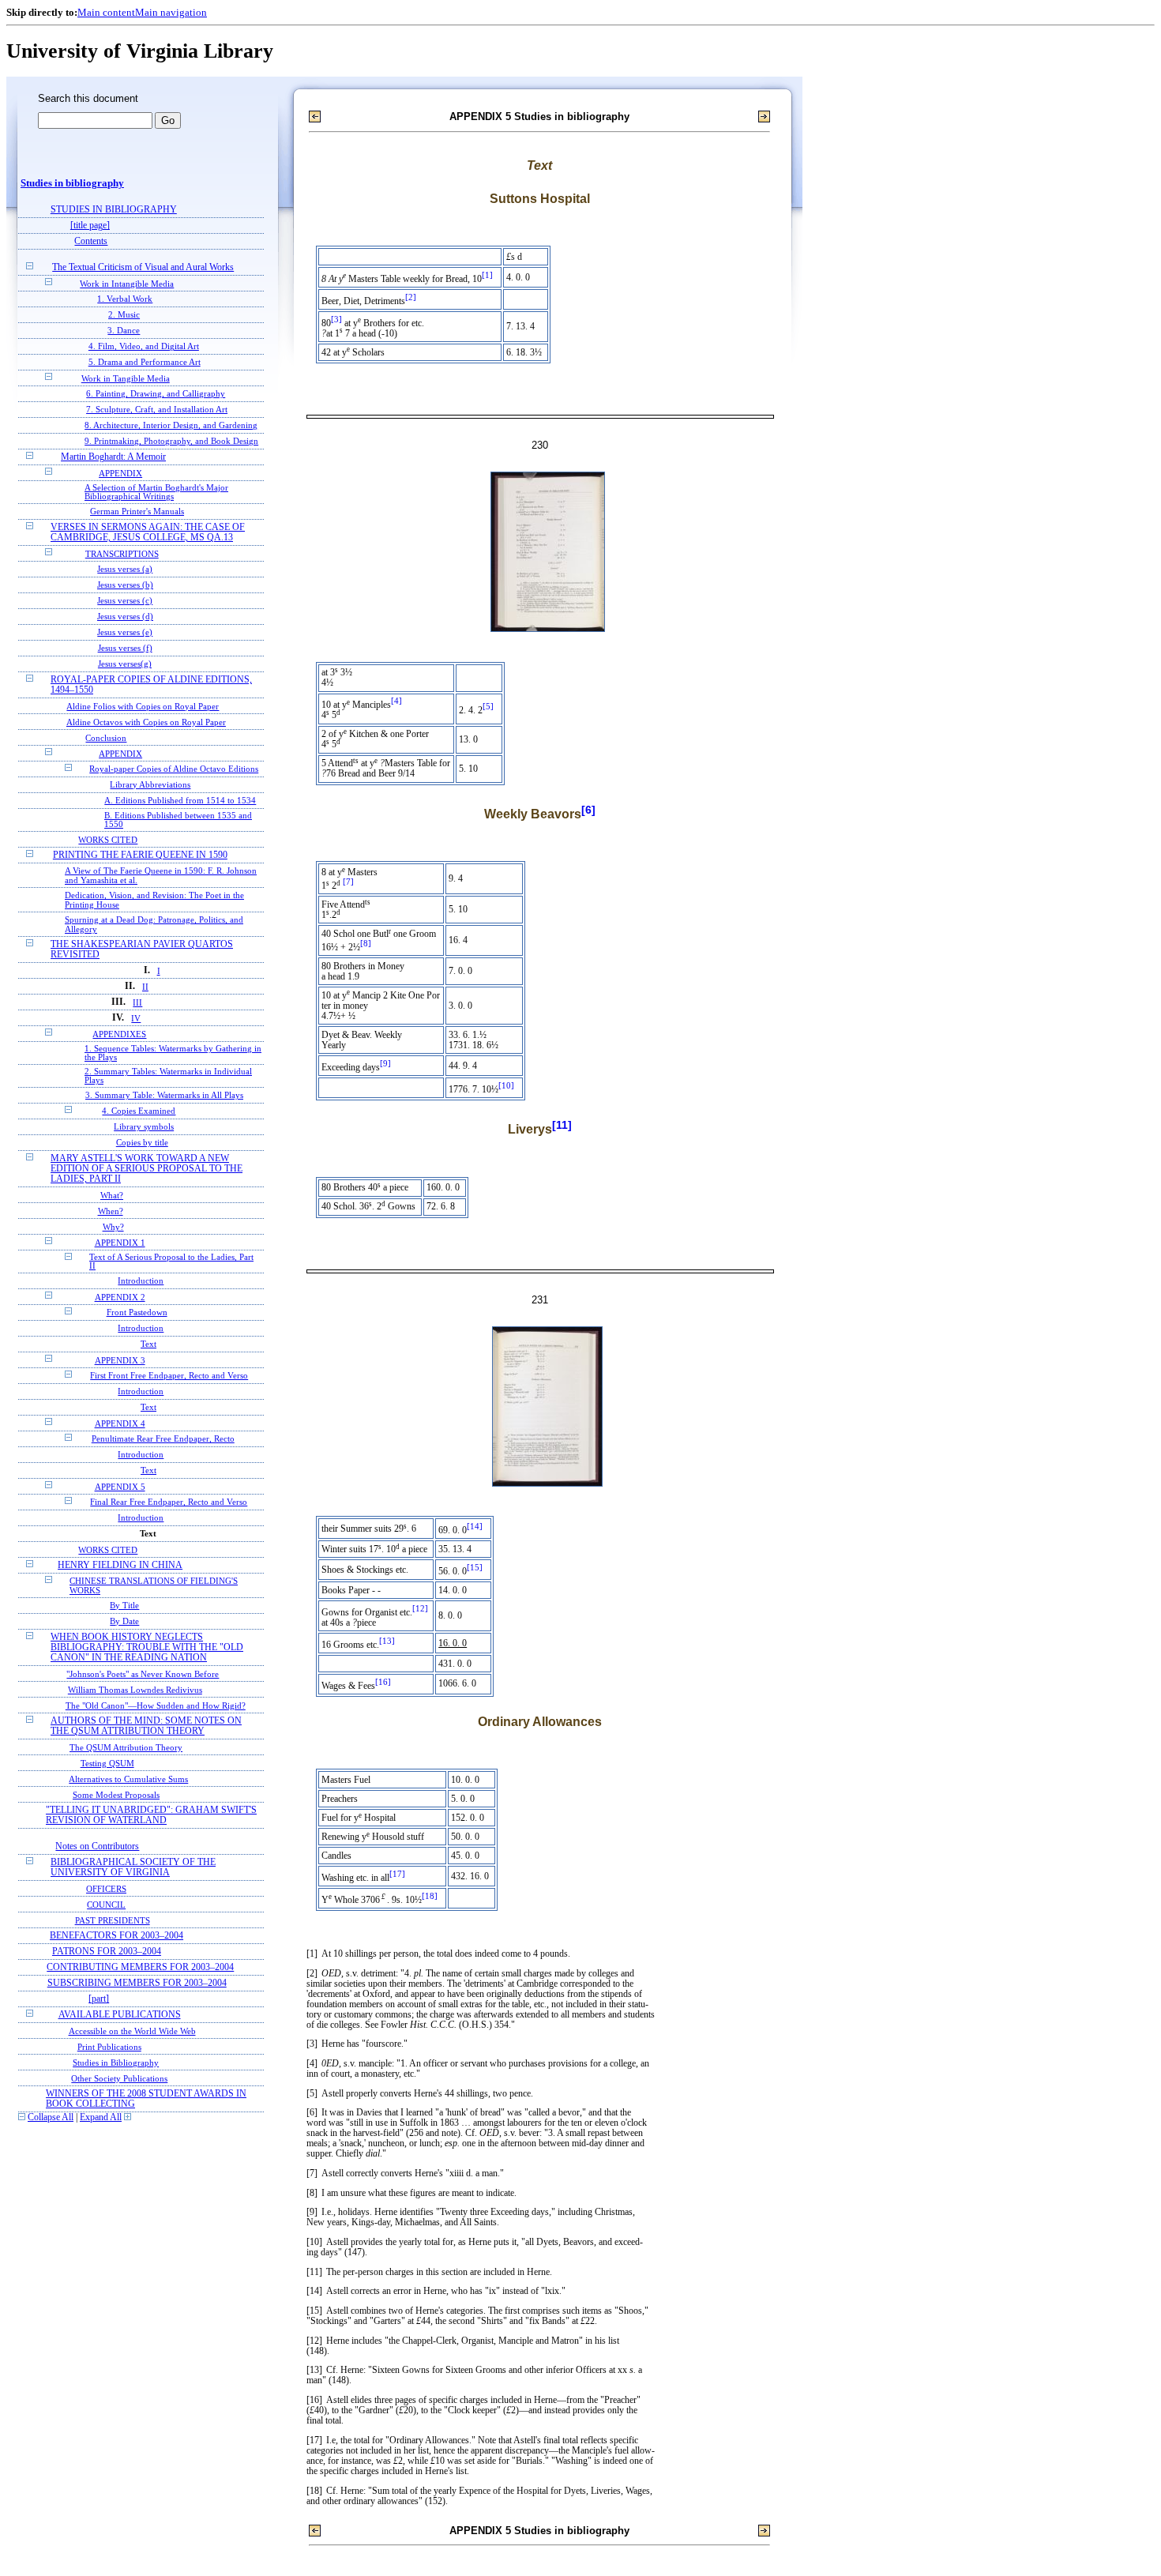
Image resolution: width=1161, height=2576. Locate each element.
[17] (397, 1874)
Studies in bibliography (72, 183)
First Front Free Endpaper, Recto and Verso (169, 1376)
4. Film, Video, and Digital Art (144, 346)
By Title (124, 1606)
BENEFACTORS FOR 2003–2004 (116, 1936)
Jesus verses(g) (125, 664)
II (145, 987)
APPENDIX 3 (120, 1360)
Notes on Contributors (97, 1846)
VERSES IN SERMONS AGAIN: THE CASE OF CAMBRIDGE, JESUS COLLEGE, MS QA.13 (148, 532)
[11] (562, 1125)
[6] (588, 810)
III (137, 1002)
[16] (383, 1682)
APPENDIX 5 (120, 1487)
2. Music (124, 315)
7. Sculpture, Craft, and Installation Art (157, 410)
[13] (387, 1641)
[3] (336, 320)
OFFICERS (106, 1889)
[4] (396, 701)
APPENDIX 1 (120, 1243)
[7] (348, 882)
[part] (99, 1999)
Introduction (141, 1281)
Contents (91, 241)
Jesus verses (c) (125, 601)
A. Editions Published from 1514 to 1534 (180, 801)
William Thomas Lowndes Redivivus (135, 1690)
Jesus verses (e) (125, 632)
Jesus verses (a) (125, 569)
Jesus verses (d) (125, 617)
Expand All (101, 2117)
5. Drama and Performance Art (145, 362)
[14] (475, 1527)
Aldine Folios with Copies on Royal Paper (143, 706)
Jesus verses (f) (125, 648)
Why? (113, 1227)
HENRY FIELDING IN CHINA (120, 1565)
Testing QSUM (107, 1763)
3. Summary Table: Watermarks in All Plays (164, 1095)
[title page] (90, 226)
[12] (420, 1609)
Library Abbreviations (150, 785)
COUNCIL (106, 1905)
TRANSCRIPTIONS (122, 554)
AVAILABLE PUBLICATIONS (120, 2015)
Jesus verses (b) (125, 585)
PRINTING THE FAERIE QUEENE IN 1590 (140, 855)
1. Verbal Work (125, 299)
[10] (506, 1086)
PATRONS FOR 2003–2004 (107, 1952)
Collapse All (51, 2117)
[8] (366, 944)
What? (112, 1195)
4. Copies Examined (139, 1111)
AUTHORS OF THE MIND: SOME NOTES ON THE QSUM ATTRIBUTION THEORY (146, 1726)
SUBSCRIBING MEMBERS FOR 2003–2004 (137, 1983)
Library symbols (144, 1127)
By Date (124, 1621)
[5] (488, 707)
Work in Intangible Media (127, 284)
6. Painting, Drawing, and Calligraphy (156, 394)
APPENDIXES (119, 1034)
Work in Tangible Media (126, 378)
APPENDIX (120, 473)
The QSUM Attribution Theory (126, 1747)
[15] (475, 1568)
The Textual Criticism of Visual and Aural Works (143, 267)
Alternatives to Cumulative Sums (128, 1779)
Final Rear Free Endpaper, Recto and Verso (169, 1502)
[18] (430, 1896)
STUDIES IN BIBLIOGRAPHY (114, 210)
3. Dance (124, 331)
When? (111, 1211)
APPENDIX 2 (120, 1297)
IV (136, 1018)
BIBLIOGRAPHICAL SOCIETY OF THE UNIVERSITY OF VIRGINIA (133, 1867)
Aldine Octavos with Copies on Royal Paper (146, 722)
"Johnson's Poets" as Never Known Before (143, 1674)
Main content (106, 12)
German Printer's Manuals (137, 511)
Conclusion (106, 738)
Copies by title (142, 1143)
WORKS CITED (108, 840)
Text (148, 1344)
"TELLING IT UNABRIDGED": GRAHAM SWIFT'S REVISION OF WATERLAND (151, 1815)
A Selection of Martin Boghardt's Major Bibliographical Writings (156, 492)
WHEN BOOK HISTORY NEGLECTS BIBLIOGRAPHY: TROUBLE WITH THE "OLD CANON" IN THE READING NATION (147, 1647)
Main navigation (171, 12)
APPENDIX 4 (120, 1423)
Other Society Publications (119, 2078)
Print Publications (109, 2047)
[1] (487, 275)
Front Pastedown (137, 1312)
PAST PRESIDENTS (113, 1920)
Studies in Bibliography (116, 2063)
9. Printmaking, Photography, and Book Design (171, 441)
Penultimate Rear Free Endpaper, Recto (163, 1439)
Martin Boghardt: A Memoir (113, 457)
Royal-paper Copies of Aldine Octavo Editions (174, 769)
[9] (385, 1064)
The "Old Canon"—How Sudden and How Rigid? (156, 1705)
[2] (411, 297)
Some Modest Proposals (116, 1795)
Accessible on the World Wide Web (132, 2031)
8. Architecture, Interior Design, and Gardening (171, 425)
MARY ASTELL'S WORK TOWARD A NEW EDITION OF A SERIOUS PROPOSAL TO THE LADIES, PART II (147, 1169)
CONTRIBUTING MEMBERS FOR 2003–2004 (140, 1967)
